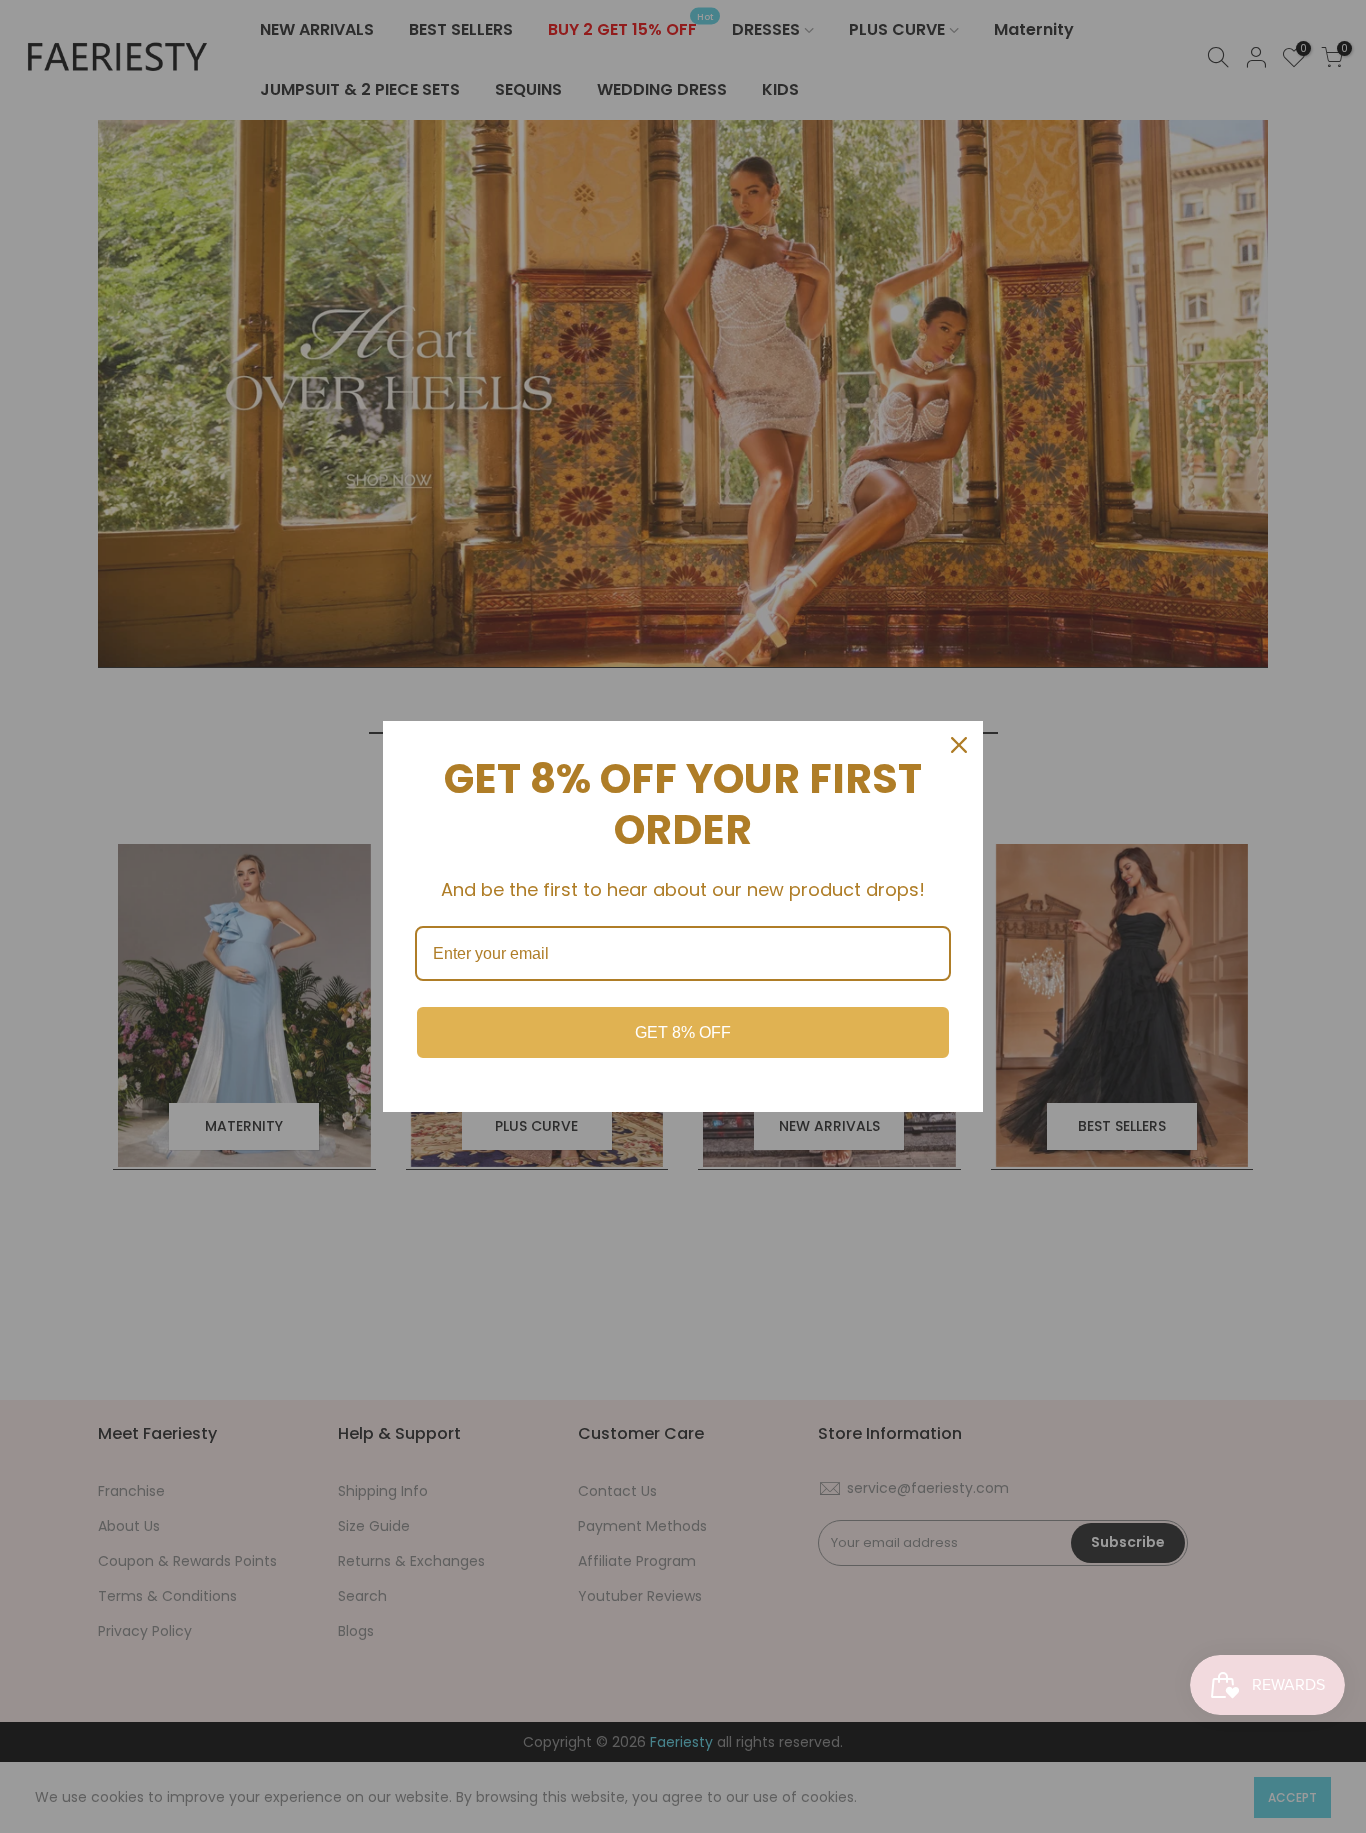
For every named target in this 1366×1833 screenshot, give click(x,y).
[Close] (959, 745)
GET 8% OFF (683, 1032)
